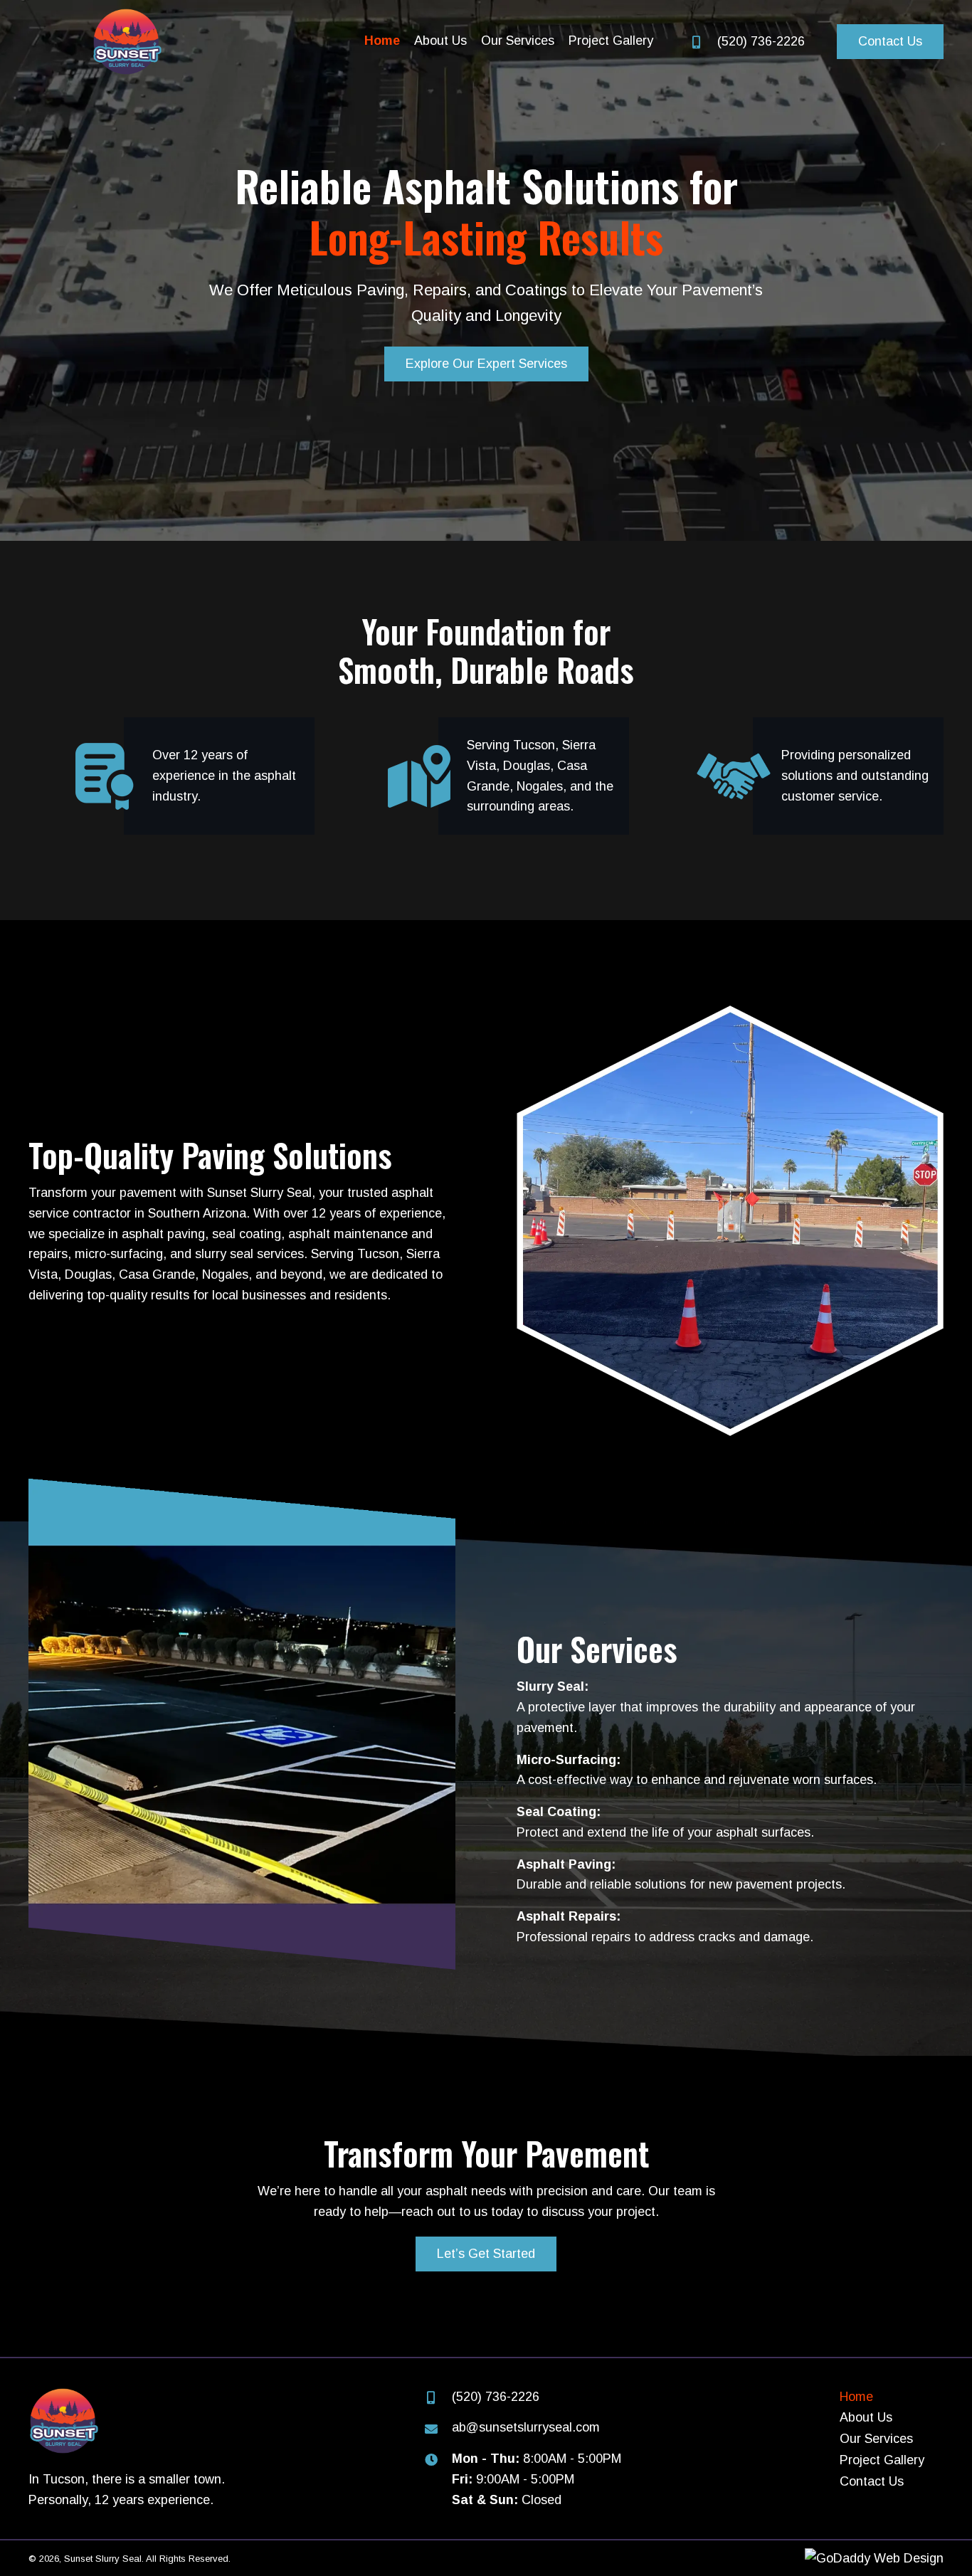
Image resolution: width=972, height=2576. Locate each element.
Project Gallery (882, 2460)
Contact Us (872, 2481)
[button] (890, 42)
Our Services (876, 2439)
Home (856, 2397)
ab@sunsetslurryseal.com (526, 2427)
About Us (866, 2417)
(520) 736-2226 (761, 41)
